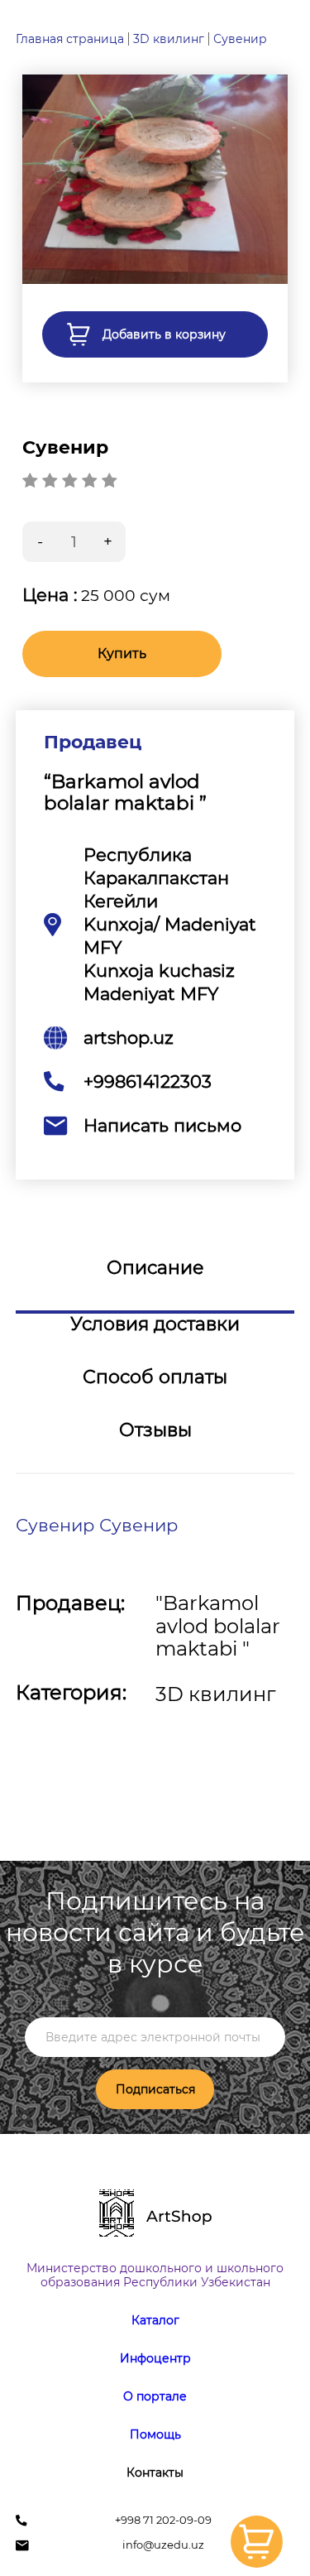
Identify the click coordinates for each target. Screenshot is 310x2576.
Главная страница (70, 39)
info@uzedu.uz (163, 2545)
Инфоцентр (155, 2358)
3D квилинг (169, 39)
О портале (155, 2396)
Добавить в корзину (164, 334)
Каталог (155, 2320)
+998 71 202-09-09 (163, 2520)
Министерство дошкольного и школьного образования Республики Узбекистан (155, 2275)
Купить (122, 654)
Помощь (155, 2434)
